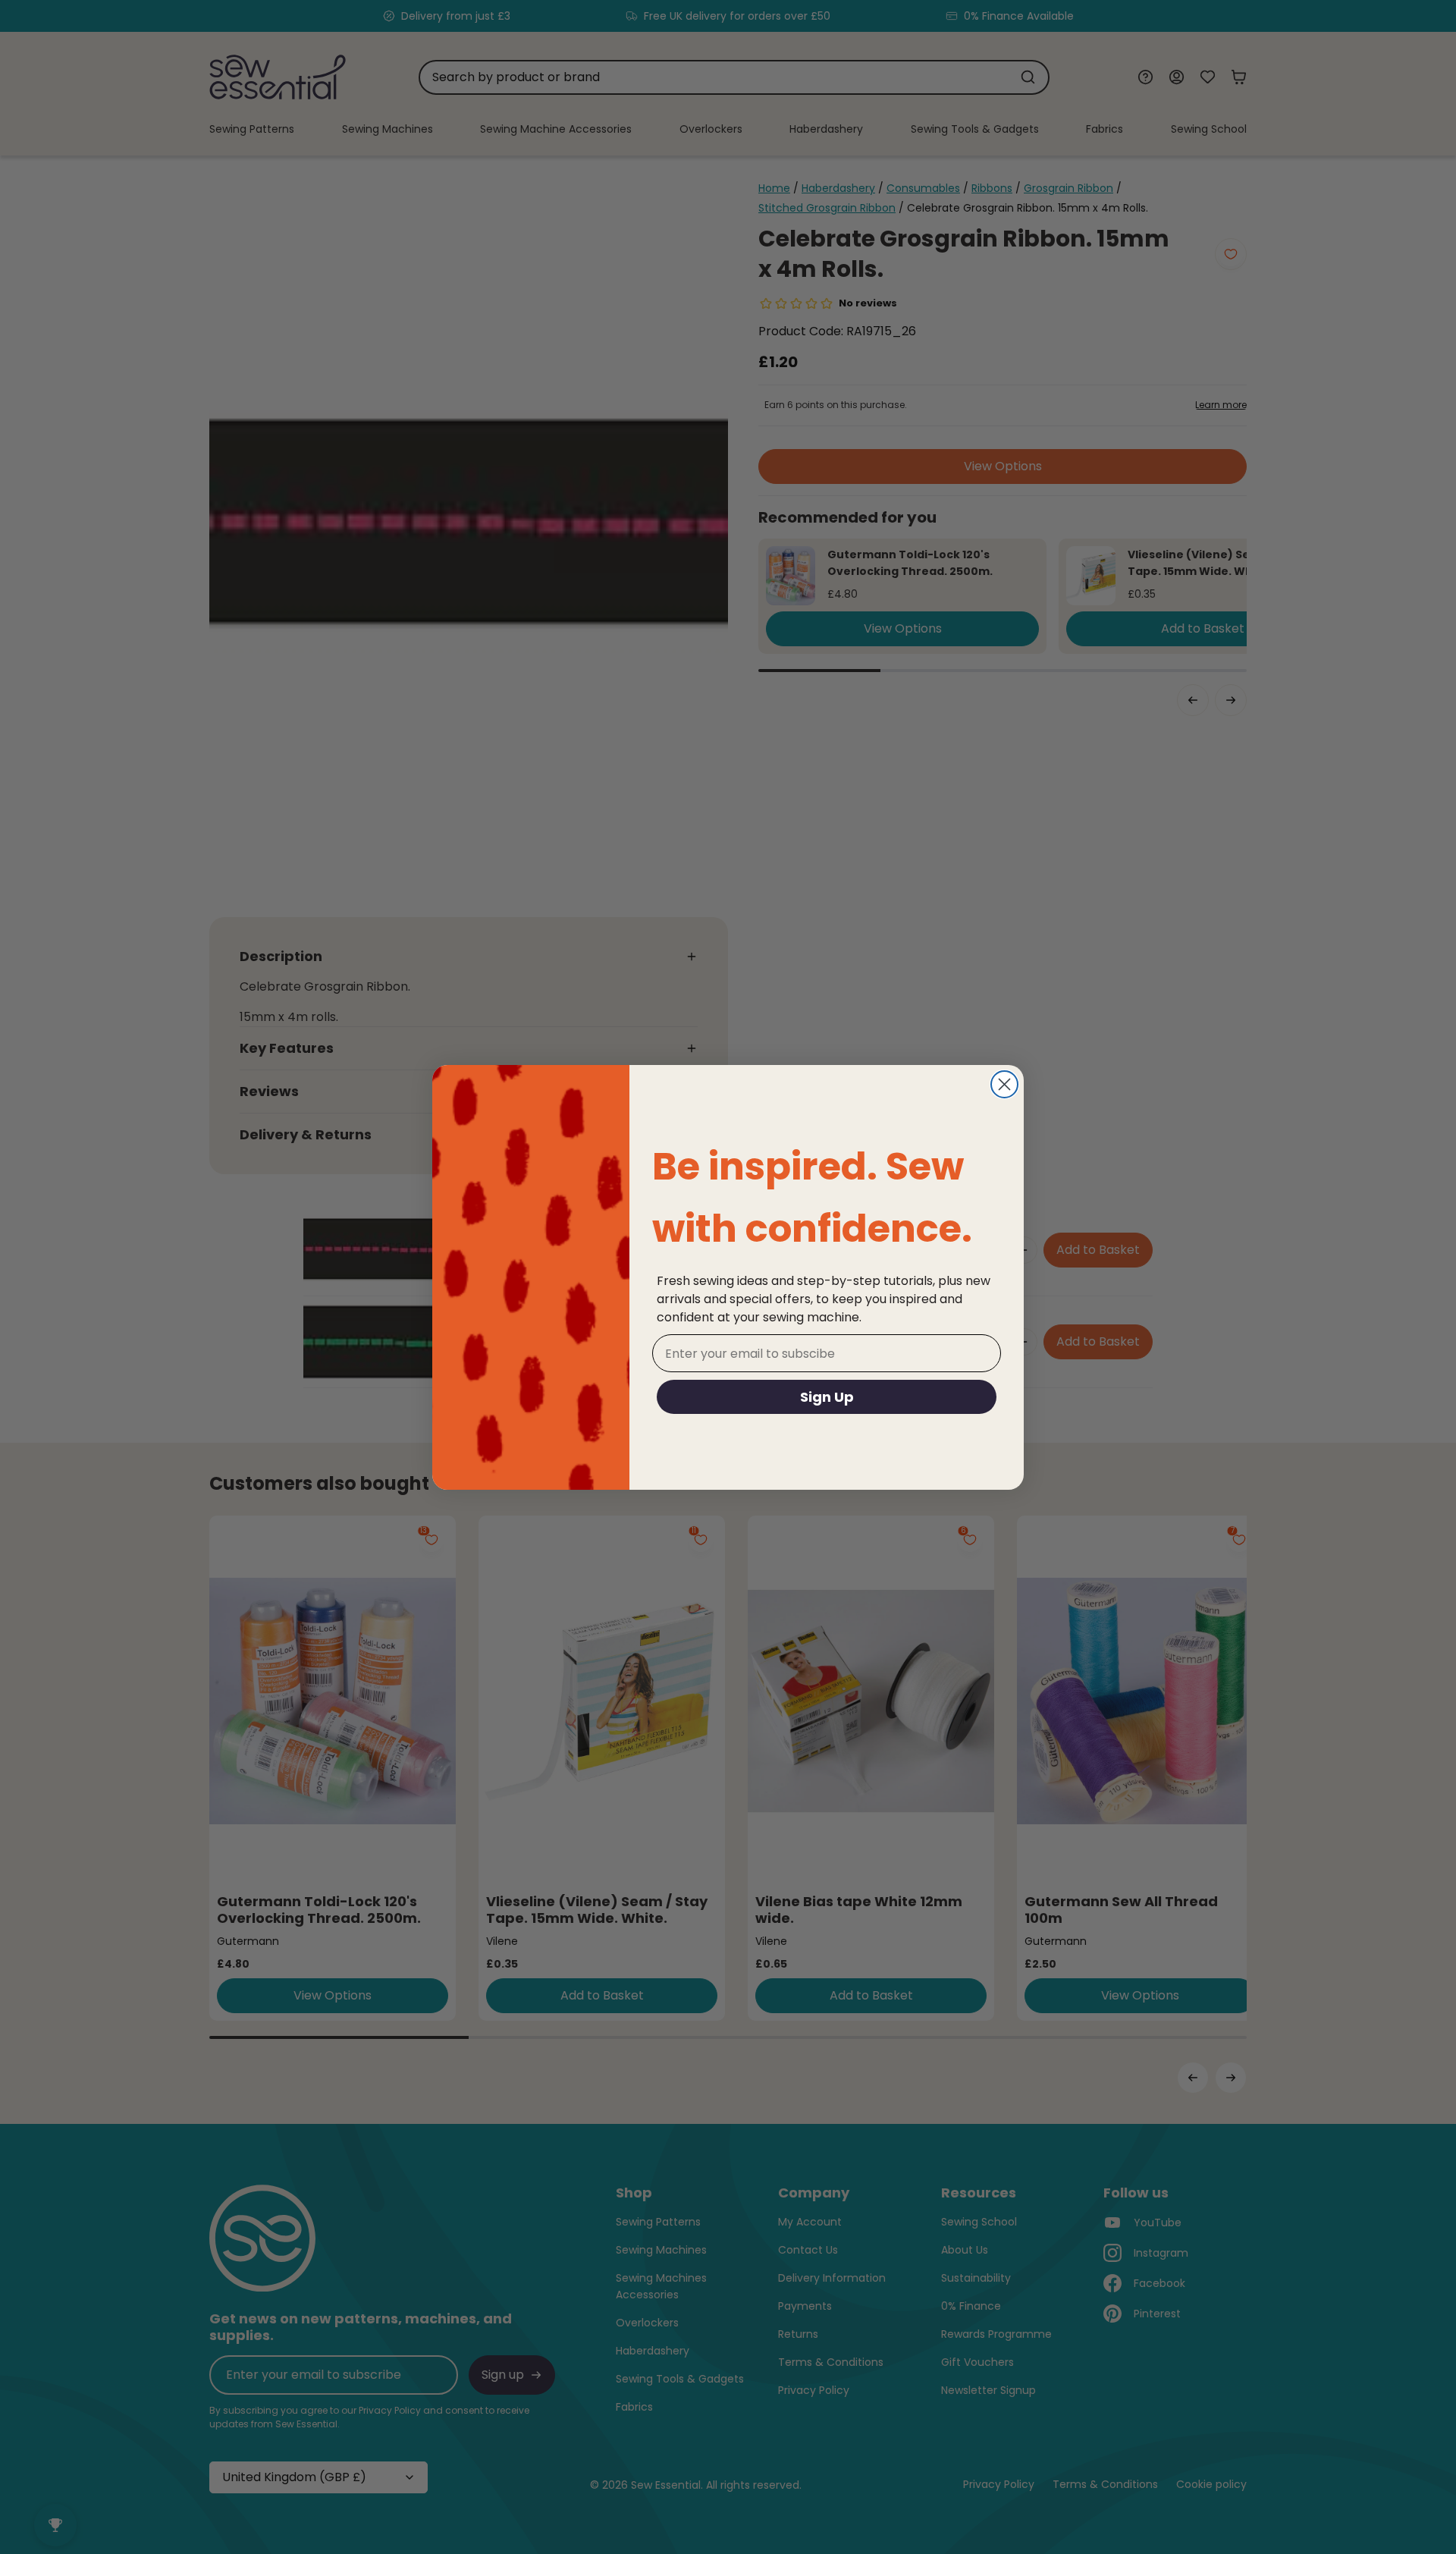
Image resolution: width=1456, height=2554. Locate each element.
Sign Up (827, 1397)
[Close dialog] (1004, 1084)
